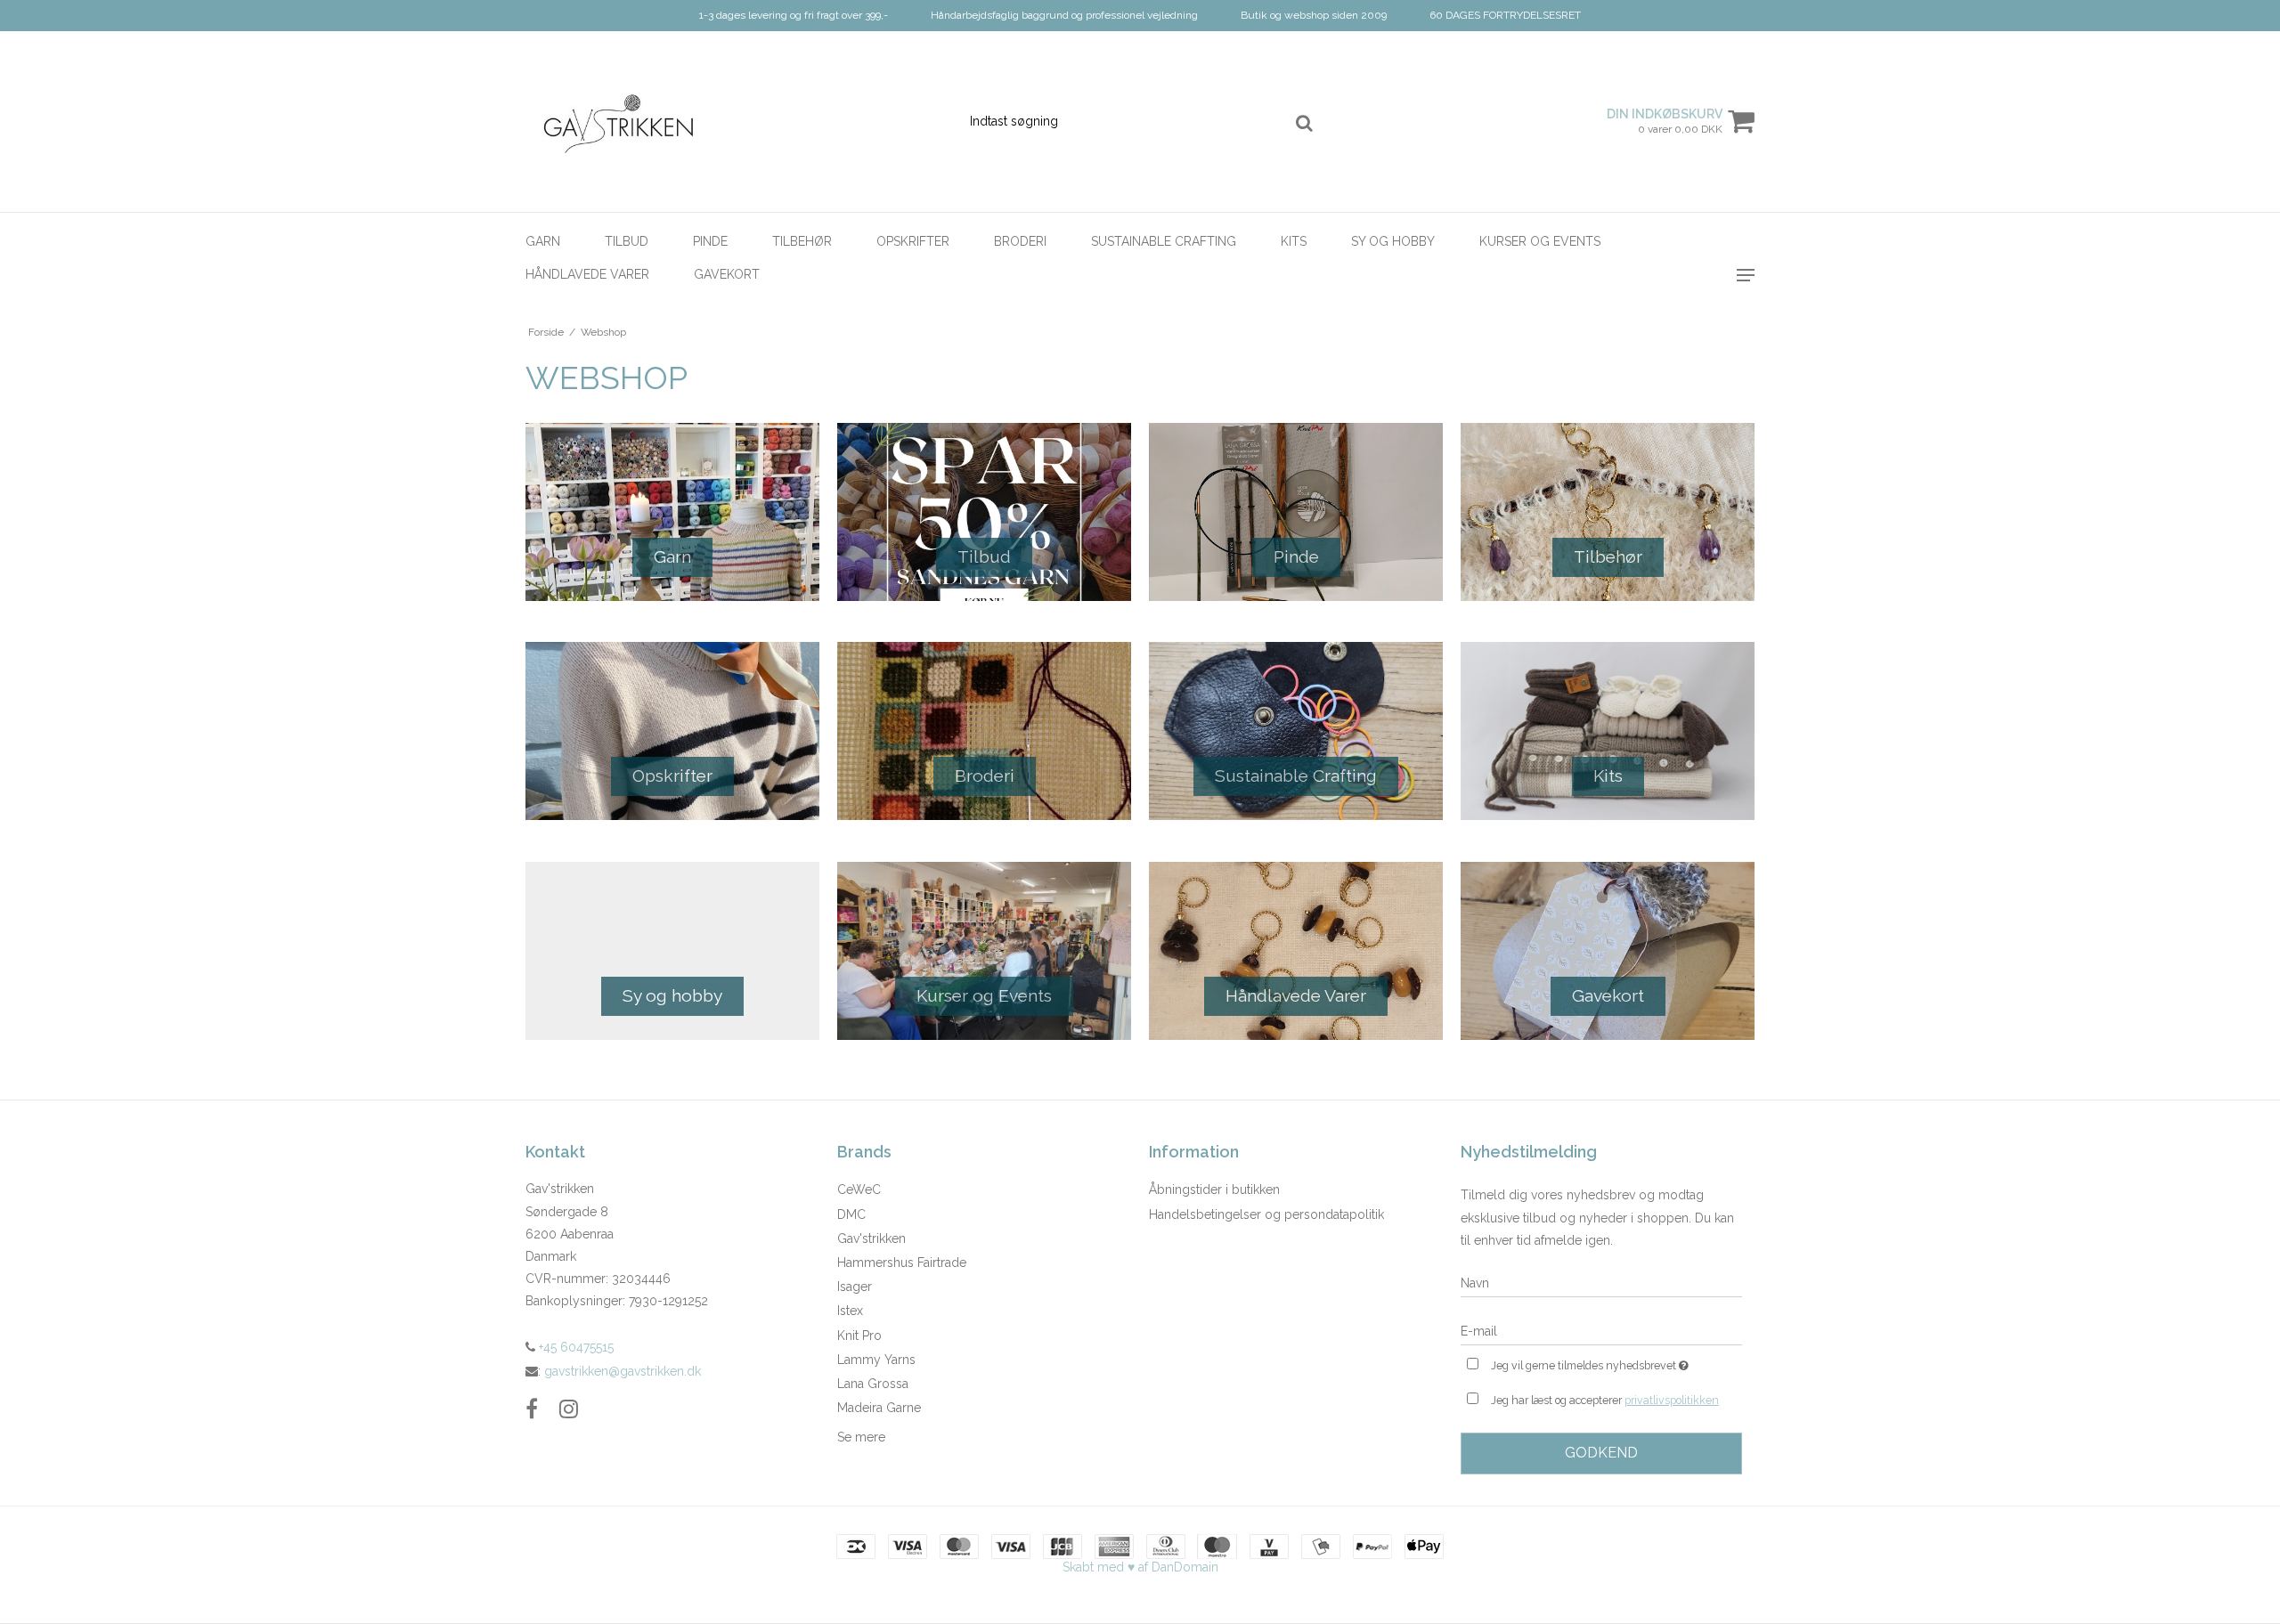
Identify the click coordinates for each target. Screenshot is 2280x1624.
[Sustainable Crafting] (1296, 731)
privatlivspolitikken (1672, 1400)
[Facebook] (532, 1409)
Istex (850, 1311)
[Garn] (672, 512)
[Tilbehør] (1608, 512)
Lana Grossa (873, 1384)
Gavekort (727, 274)
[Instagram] (569, 1409)
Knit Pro (859, 1336)
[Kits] (1608, 731)
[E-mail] (1601, 1331)
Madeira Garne (879, 1408)
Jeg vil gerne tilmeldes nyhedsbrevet (1616, 1362)
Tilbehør (802, 241)
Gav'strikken (871, 1238)
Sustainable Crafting (1164, 241)
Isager (855, 1287)
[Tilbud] (984, 512)
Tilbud (627, 241)
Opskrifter (913, 241)
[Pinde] (1296, 512)
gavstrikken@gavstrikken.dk (623, 1371)
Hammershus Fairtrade (902, 1263)
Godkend (1601, 1453)
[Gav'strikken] (620, 122)
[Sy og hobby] (672, 951)
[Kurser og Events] (984, 951)
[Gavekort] (1608, 951)
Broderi (1020, 241)
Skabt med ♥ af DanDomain (1140, 1567)
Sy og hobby (1393, 241)
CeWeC (859, 1190)
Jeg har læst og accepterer (1605, 1400)
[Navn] (1601, 1283)
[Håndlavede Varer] (1296, 951)
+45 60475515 (574, 1347)
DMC (851, 1214)
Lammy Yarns (876, 1360)
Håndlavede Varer (587, 274)
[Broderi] (984, 731)
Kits (1294, 241)
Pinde (710, 241)
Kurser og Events (1540, 241)
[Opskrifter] (672, 731)
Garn (543, 241)
